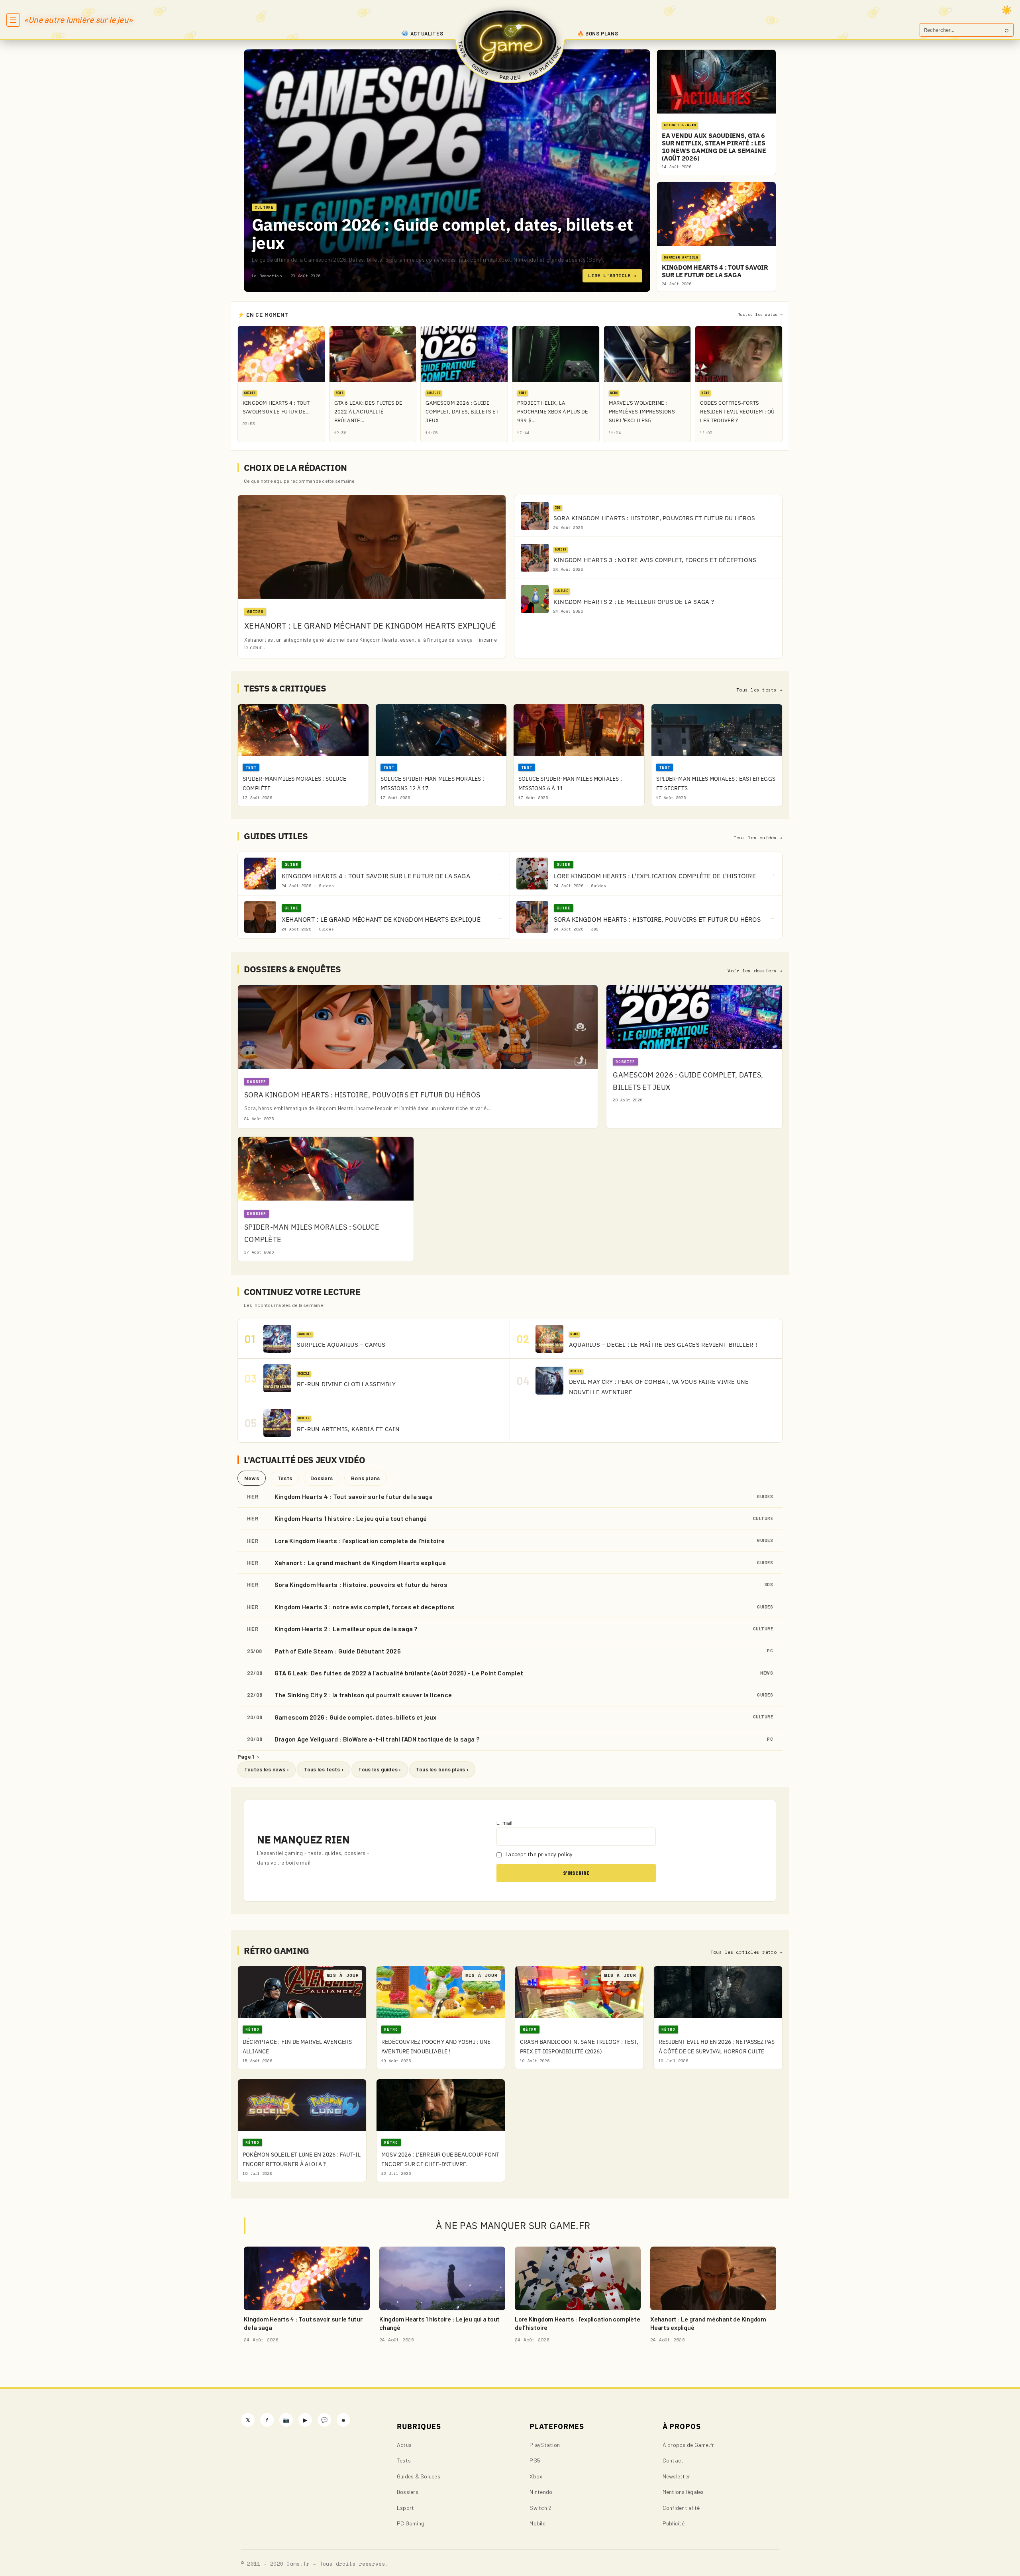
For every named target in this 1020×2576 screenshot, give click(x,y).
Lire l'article (612, 275)
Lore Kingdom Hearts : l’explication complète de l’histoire (360, 1541)
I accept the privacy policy (539, 1854)
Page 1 (248, 1756)
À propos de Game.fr (688, 2445)
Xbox (536, 2476)
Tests (285, 1478)
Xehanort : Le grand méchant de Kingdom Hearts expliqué (360, 1562)
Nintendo (541, 2492)
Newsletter (676, 2476)
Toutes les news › (267, 1769)
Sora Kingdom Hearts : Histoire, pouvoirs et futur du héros (361, 1584)
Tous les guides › (380, 1769)
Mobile (537, 2523)
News (252, 1478)
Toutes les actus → (760, 314)
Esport (405, 2508)
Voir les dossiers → (755, 971)
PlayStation (545, 2445)
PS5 (535, 2460)
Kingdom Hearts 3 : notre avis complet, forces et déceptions (365, 1607)
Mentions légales (683, 2492)
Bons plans (365, 1478)
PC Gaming (411, 2523)
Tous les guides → (758, 838)
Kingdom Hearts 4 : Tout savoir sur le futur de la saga (354, 1496)
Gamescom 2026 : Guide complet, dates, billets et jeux (442, 234)
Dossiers (322, 1478)
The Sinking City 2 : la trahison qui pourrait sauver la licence (363, 1695)
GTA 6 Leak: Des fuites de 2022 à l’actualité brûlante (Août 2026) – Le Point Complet (399, 1673)
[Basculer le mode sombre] (1007, 10)
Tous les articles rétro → (746, 1952)
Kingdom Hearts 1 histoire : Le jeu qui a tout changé (351, 1518)
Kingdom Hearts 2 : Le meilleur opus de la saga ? (346, 1629)
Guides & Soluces (419, 2476)
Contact (673, 2460)
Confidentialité (681, 2508)
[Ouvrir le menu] (13, 20)
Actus (404, 2445)
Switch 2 (540, 2508)
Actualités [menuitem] (427, 33)
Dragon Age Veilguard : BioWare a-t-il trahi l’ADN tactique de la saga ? (377, 1739)
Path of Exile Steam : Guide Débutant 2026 (338, 1651)
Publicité (674, 2523)
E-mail (504, 1823)
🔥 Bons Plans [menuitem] (598, 33)
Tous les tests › (324, 1769)
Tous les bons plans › (442, 1769)
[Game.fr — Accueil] (510, 41)
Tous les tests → (759, 690)
